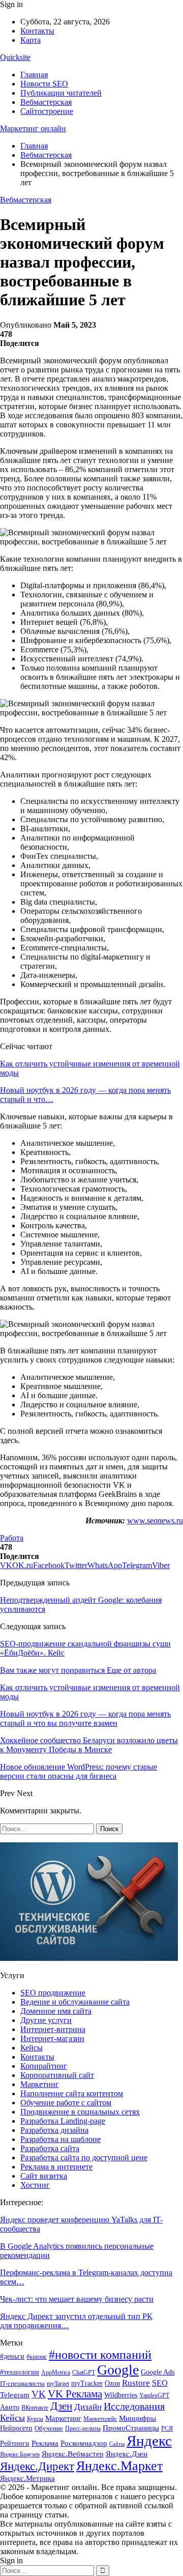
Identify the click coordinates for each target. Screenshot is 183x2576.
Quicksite (15, 57)
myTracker (87, 2383)
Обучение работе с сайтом (66, 2103)
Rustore (136, 2383)
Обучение (49, 2428)
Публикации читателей (61, 93)
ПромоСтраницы (131, 2428)
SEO (160, 2383)
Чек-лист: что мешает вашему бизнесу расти (77, 2299)
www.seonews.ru (155, 1521)
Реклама (45, 2443)
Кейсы (32, 2048)
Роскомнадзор (84, 2443)
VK (39, 2394)
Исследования (134, 2406)
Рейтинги (15, 2443)
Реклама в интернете (56, 2167)
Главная (34, 75)
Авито (10, 2407)
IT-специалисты (22, 2383)
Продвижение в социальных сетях (80, 2112)
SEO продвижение (53, 1993)
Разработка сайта (50, 2148)
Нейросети (16, 2428)
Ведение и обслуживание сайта (75, 2002)
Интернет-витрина (53, 2029)
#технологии (20, 2372)
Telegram (15, 2395)
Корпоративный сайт (57, 2075)
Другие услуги (46, 2020)
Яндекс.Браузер (20, 2454)
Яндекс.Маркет (119, 2466)
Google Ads (158, 2372)
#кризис (37, 2357)
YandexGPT (154, 2396)
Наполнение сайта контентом (72, 2093)
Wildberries (121, 2395)
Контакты (37, 31)
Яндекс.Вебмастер (73, 2454)
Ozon (112, 2383)
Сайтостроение (47, 111)
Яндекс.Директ (37, 2466)
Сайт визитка (44, 2176)
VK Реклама (75, 2394)
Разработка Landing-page (63, 2121)
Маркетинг (40, 2084)
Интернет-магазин (52, 2038)
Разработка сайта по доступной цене (84, 2158)
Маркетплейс (100, 2419)
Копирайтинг (44, 2066)
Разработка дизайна (54, 2130)
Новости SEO (44, 84)
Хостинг (35, 2185)
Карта (30, 40)
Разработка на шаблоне (60, 2139)
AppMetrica (56, 2373)
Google (118, 2370)
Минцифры (138, 2418)
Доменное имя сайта (56, 2011)
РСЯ (167, 2428)
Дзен (61, 2406)
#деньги (12, 2356)
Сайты (117, 2444)
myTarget (58, 2384)
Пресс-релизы (83, 2428)
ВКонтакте (35, 2408)
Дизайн (88, 2407)
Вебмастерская (46, 102)
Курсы (35, 2419)
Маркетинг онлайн (33, 128)
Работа (12, 1538)
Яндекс (149, 2441)
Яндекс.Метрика (27, 2478)
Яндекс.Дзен (127, 2454)
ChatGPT (84, 2372)
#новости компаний (100, 2354)
